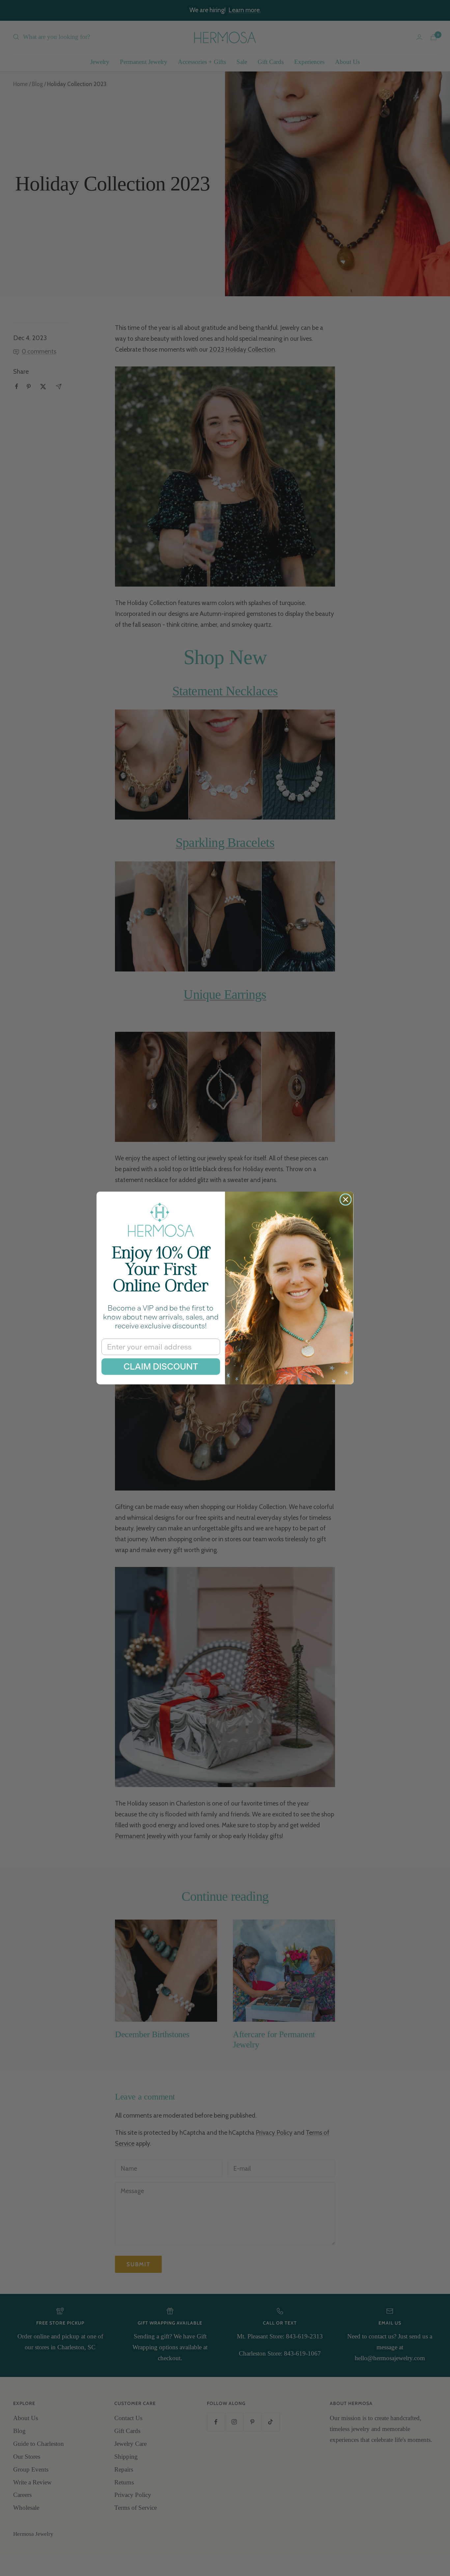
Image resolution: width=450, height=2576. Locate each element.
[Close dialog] (346, 1200)
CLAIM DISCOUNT (161, 1367)
